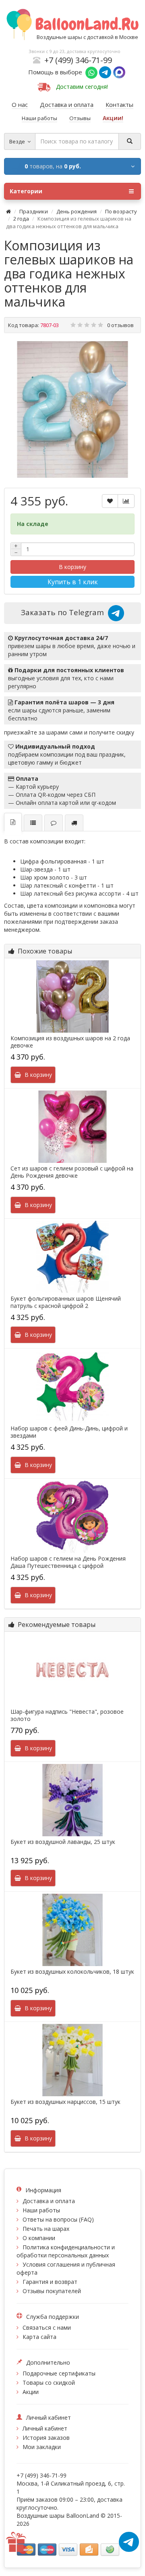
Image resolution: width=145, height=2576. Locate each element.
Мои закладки (42, 2447)
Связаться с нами (47, 2327)
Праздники (34, 211)
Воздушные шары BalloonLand (58, 2516)
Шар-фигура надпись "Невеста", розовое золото (67, 1715)
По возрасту (121, 211)
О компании (39, 2238)
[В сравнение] (126, 501)
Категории (26, 191)
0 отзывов (120, 325)
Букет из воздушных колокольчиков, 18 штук (72, 1972)
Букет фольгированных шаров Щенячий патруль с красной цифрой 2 (66, 1302)
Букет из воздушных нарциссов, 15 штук (65, 2102)
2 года (21, 219)
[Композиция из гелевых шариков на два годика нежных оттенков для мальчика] (72, 409)
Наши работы (41, 2210)
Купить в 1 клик (73, 582)
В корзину (72, 567)
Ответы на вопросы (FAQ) (58, 2219)
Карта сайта (39, 2337)
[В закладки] (110, 501)
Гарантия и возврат (50, 2282)
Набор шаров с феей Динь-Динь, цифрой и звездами (69, 1432)
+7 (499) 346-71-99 (78, 60)
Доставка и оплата (49, 2201)
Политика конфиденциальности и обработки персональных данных (66, 2251)
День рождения (77, 211)
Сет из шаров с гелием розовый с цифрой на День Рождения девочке (72, 1172)
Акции (31, 2392)
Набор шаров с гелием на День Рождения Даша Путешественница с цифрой (68, 1562)
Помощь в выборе (57, 72)
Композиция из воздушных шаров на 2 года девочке (70, 1042)
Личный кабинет (45, 2428)
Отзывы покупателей (52, 2291)
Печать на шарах (46, 2229)
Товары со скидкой (49, 2383)
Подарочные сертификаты (59, 2373)
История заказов (46, 2438)
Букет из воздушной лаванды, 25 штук (63, 1842)
